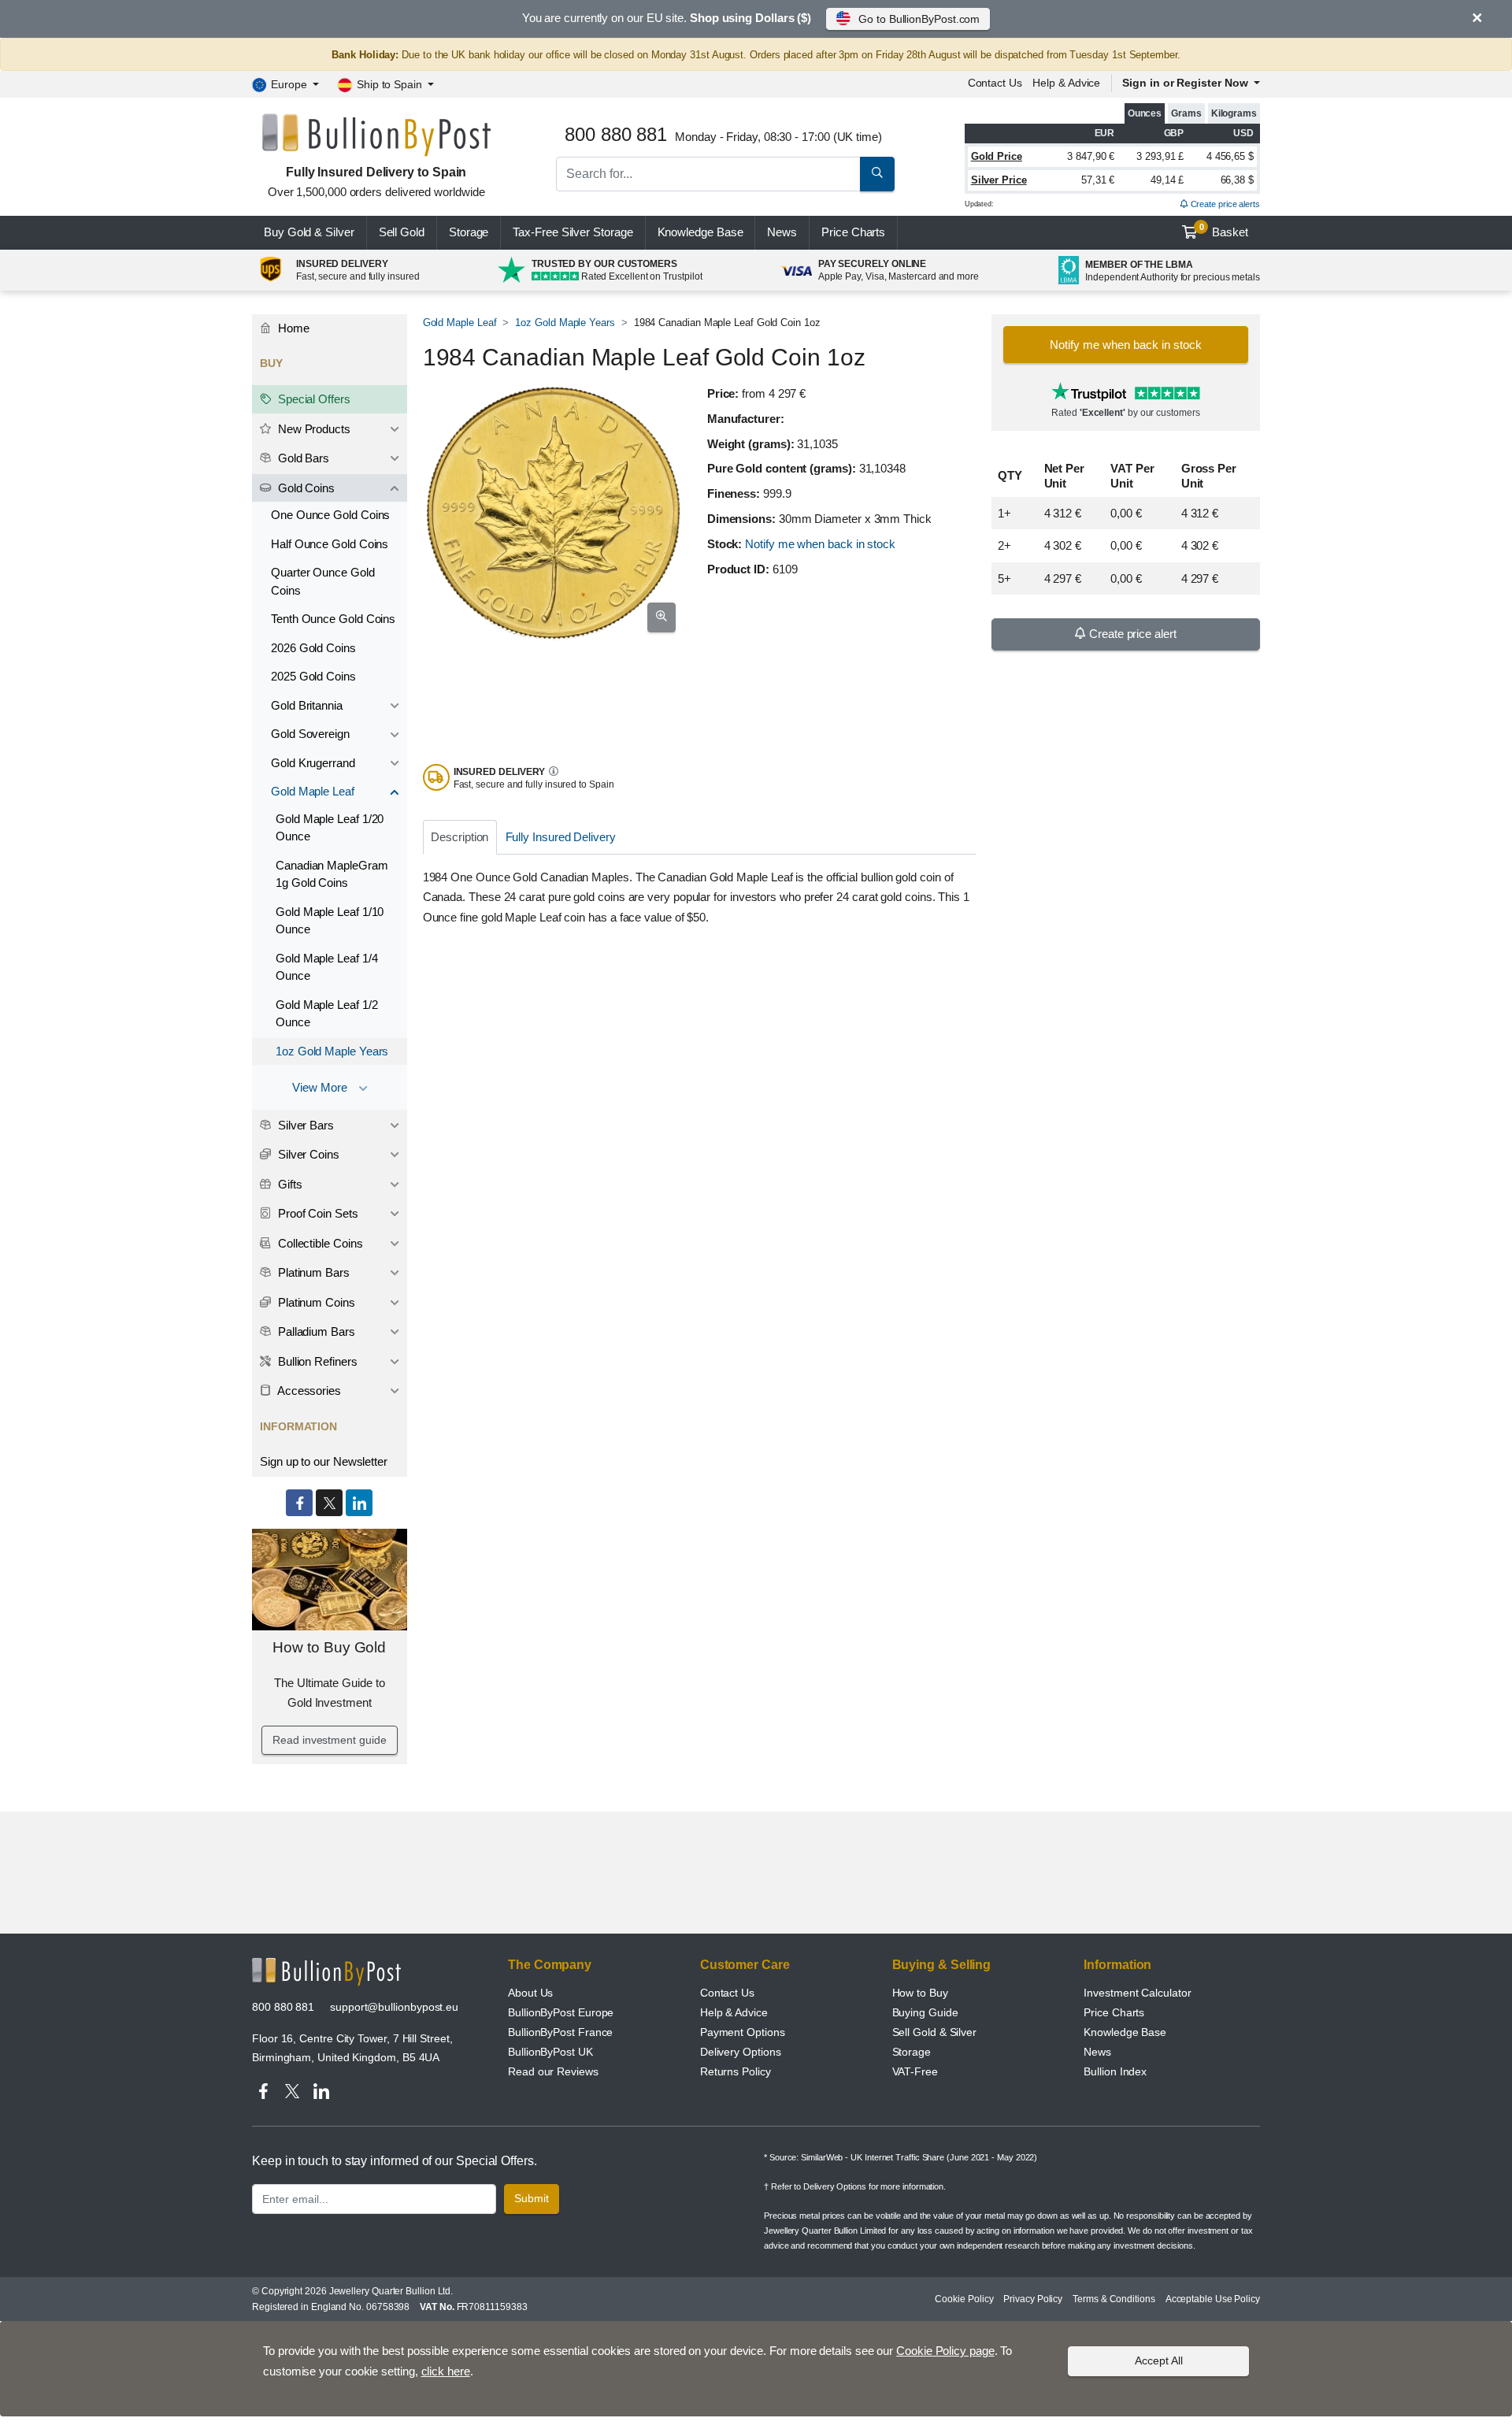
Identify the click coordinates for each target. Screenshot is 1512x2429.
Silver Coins (307, 1154)
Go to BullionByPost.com (919, 19)
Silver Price (999, 180)
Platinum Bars (312, 1272)
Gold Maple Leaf (460, 323)
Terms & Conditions (1114, 2299)
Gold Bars (302, 458)
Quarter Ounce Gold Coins (323, 581)
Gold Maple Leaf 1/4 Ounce (326, 967)
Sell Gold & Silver (935, 2032)
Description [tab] (460, 837)
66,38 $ (1237, 180)
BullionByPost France (560, 2032)
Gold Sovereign (310, 734)
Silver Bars (304, 1125)
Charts (853, 232)
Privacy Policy (1033, 2299)
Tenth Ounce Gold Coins (333, 619)
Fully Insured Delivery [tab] (561, 837)
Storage (469, 232)
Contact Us (727, 1993)
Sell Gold (402, 232)
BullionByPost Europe (561, 2012)
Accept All (1159, 2360)
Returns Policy (736, 2071)
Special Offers (313, 399)
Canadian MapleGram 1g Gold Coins (332, 874)
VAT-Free (915, 2071)
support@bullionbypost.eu (394, 2007)
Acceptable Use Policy (1213, 2299)
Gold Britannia (307, 705)
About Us (530, 1993)
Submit (532, 2198)
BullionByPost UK (550, 2052)
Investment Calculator (1137, 1993)
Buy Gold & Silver (309, 232)
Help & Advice (1066, 83)
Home (292, 328)
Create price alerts (1224, 204)
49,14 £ (1167, 180)
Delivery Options (741, 2052)
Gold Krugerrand (313, 763)
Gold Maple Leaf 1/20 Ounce (330, 828)
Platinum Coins (315, 1302)
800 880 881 (283, 2007)
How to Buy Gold (329, 1647)
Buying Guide (925, 2012)
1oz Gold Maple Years (565, 323)
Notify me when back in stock (820, 544)
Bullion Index (1115, 2071)
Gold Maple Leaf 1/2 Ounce (326, 1014)
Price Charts (1114, 2012)
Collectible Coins (319, 1243)
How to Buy (920, 1993)
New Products (313, 429)
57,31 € (1098, 180)
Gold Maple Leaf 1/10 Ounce (330, 921)
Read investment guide (329, 1740)
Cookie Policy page (945, 2351)
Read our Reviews (553, 2071)
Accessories (308, 1391)
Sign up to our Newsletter (324, 1461)
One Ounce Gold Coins (330, 515)
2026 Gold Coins (313, 648)
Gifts (289, 1184)
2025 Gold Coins (313, 676)
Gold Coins (305, 488)
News (782, 232)
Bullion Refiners (316, 1361)
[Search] (877, 174)
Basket (1224, 231)
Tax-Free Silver (573, 232)
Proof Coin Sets (317, 1213)
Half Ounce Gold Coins (330, 544)
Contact (995, 83)
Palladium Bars (315, 1331)
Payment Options (743, 2032)
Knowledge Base (700, 232)
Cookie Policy (964, 2299)
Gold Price (997, 156)
